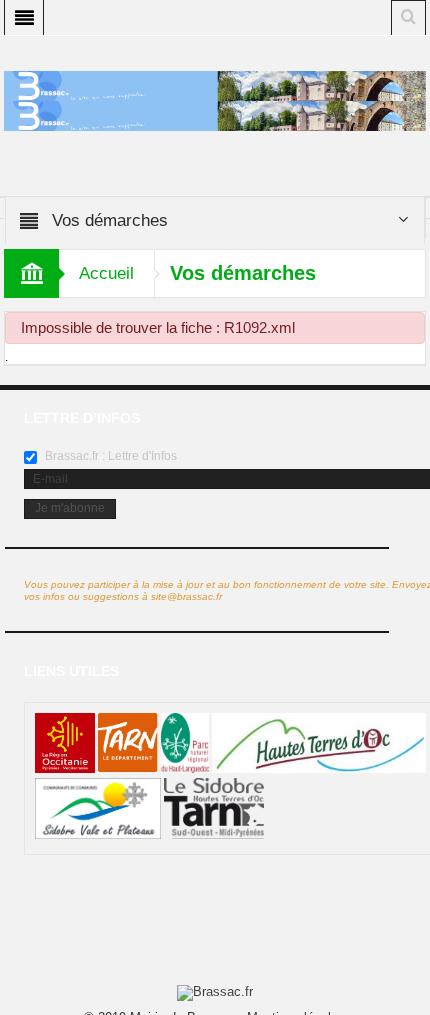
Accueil (106, 273)
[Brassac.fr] (214, 115)
